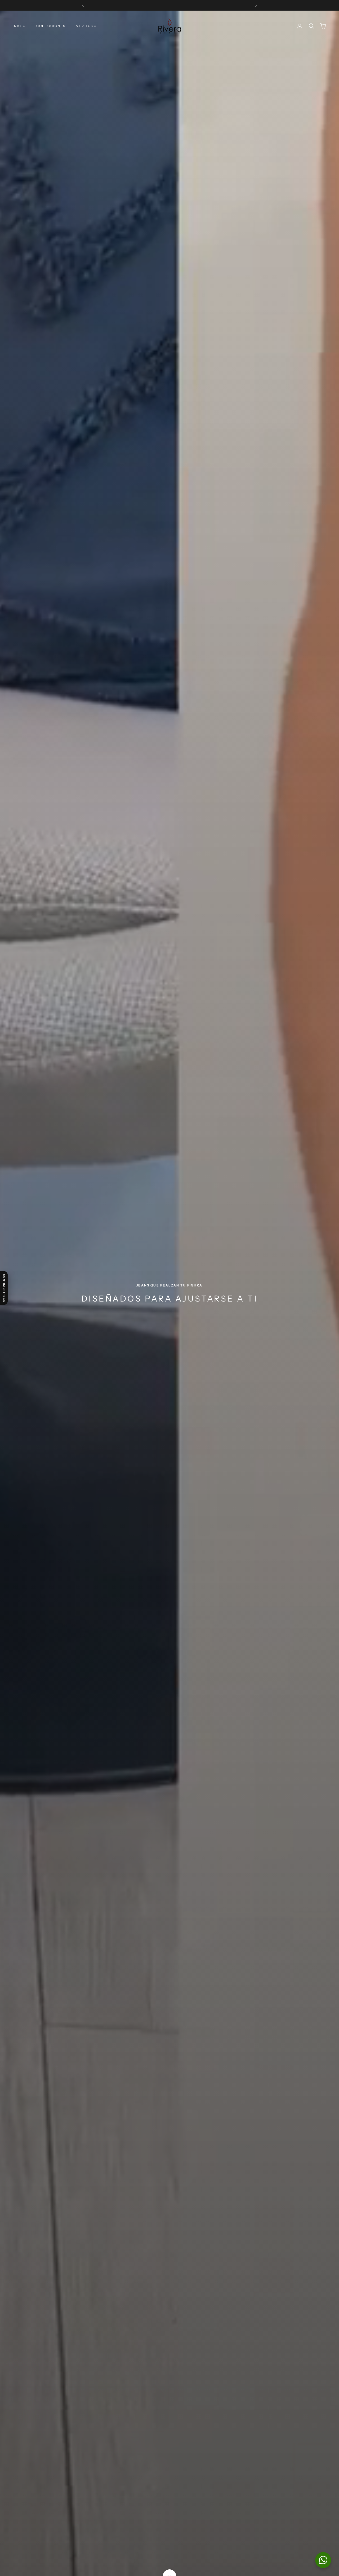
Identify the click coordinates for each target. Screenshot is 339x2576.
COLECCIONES (51, 26)
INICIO (19, 26)
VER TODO (86, 26)
